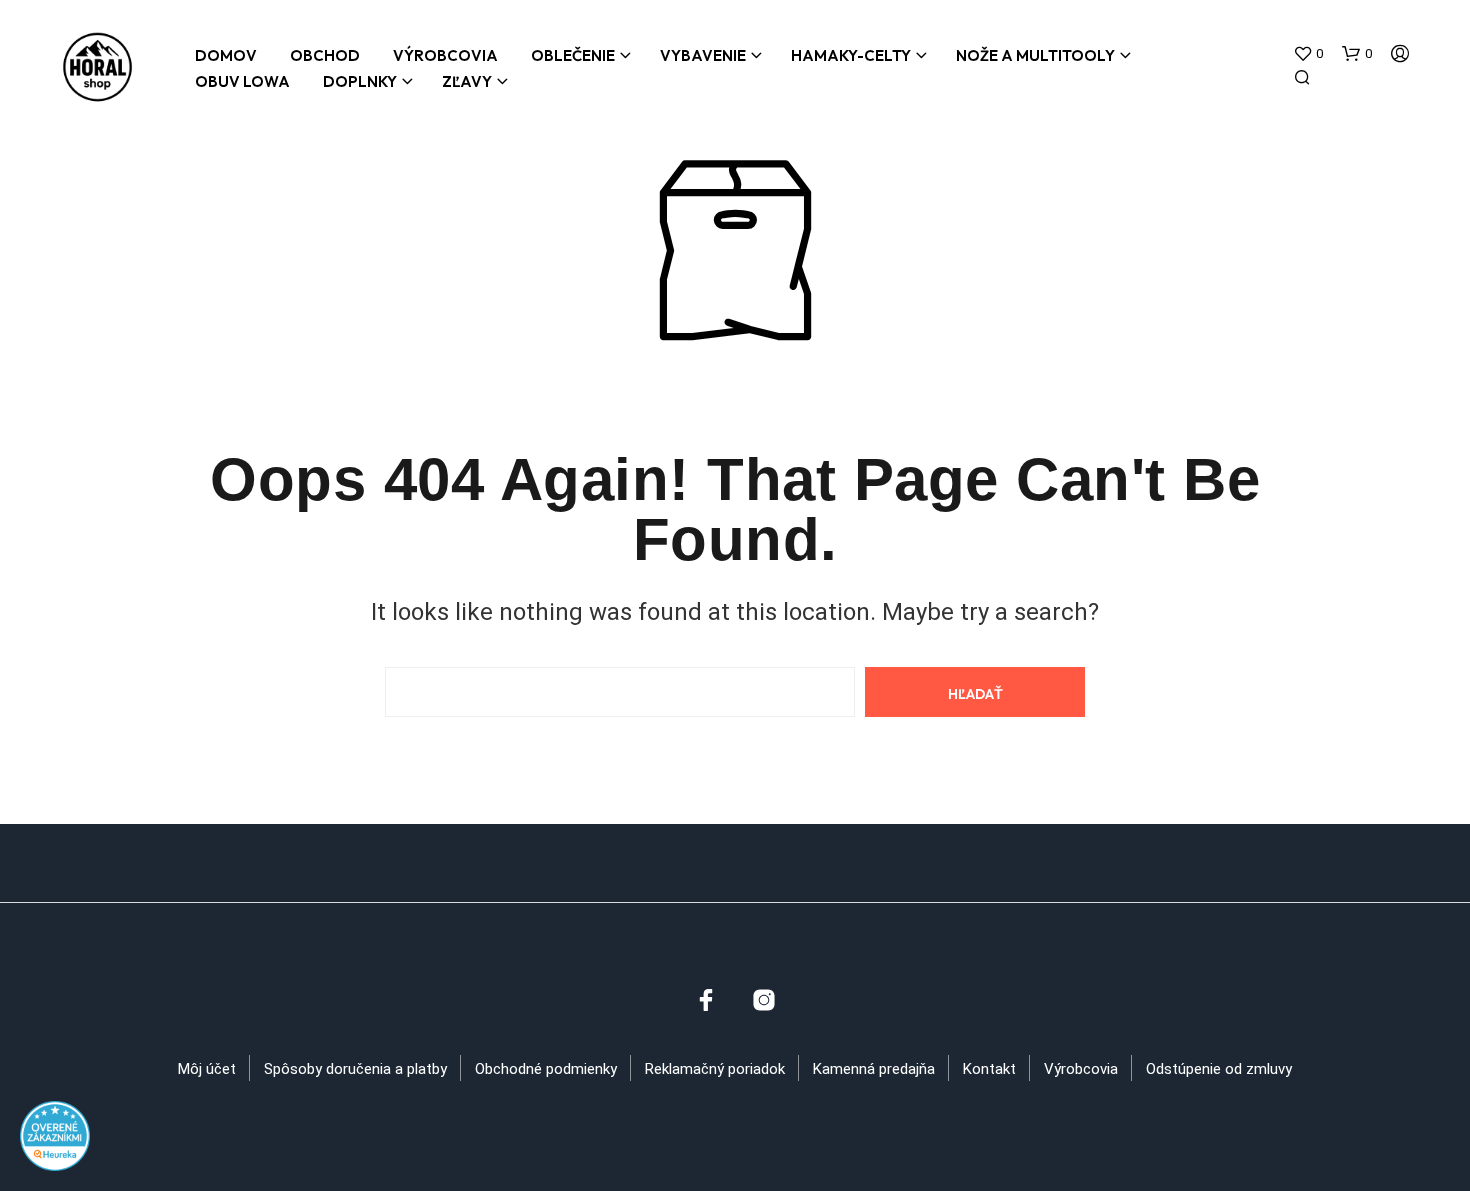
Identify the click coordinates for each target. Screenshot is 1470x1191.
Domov (226, 55)
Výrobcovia (445, 55)
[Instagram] (764, 1000)
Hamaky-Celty (851, 55)
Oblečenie (573, 55)
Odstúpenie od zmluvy (1219, 1069)
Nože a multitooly (1035, 55)
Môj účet (207, 1069)
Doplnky (360, 81)
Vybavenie (703, 55)
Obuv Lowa (242, 81)
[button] (1308, 54)
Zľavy (467, 81)
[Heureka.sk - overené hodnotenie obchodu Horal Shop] (55, 1134)
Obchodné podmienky (546, 1069)
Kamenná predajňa (874, 1069)
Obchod (325, 55)
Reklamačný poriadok (715, 1069)
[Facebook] (706, 1000)
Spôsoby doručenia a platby (355, 1069)
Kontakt (989, 1069)
